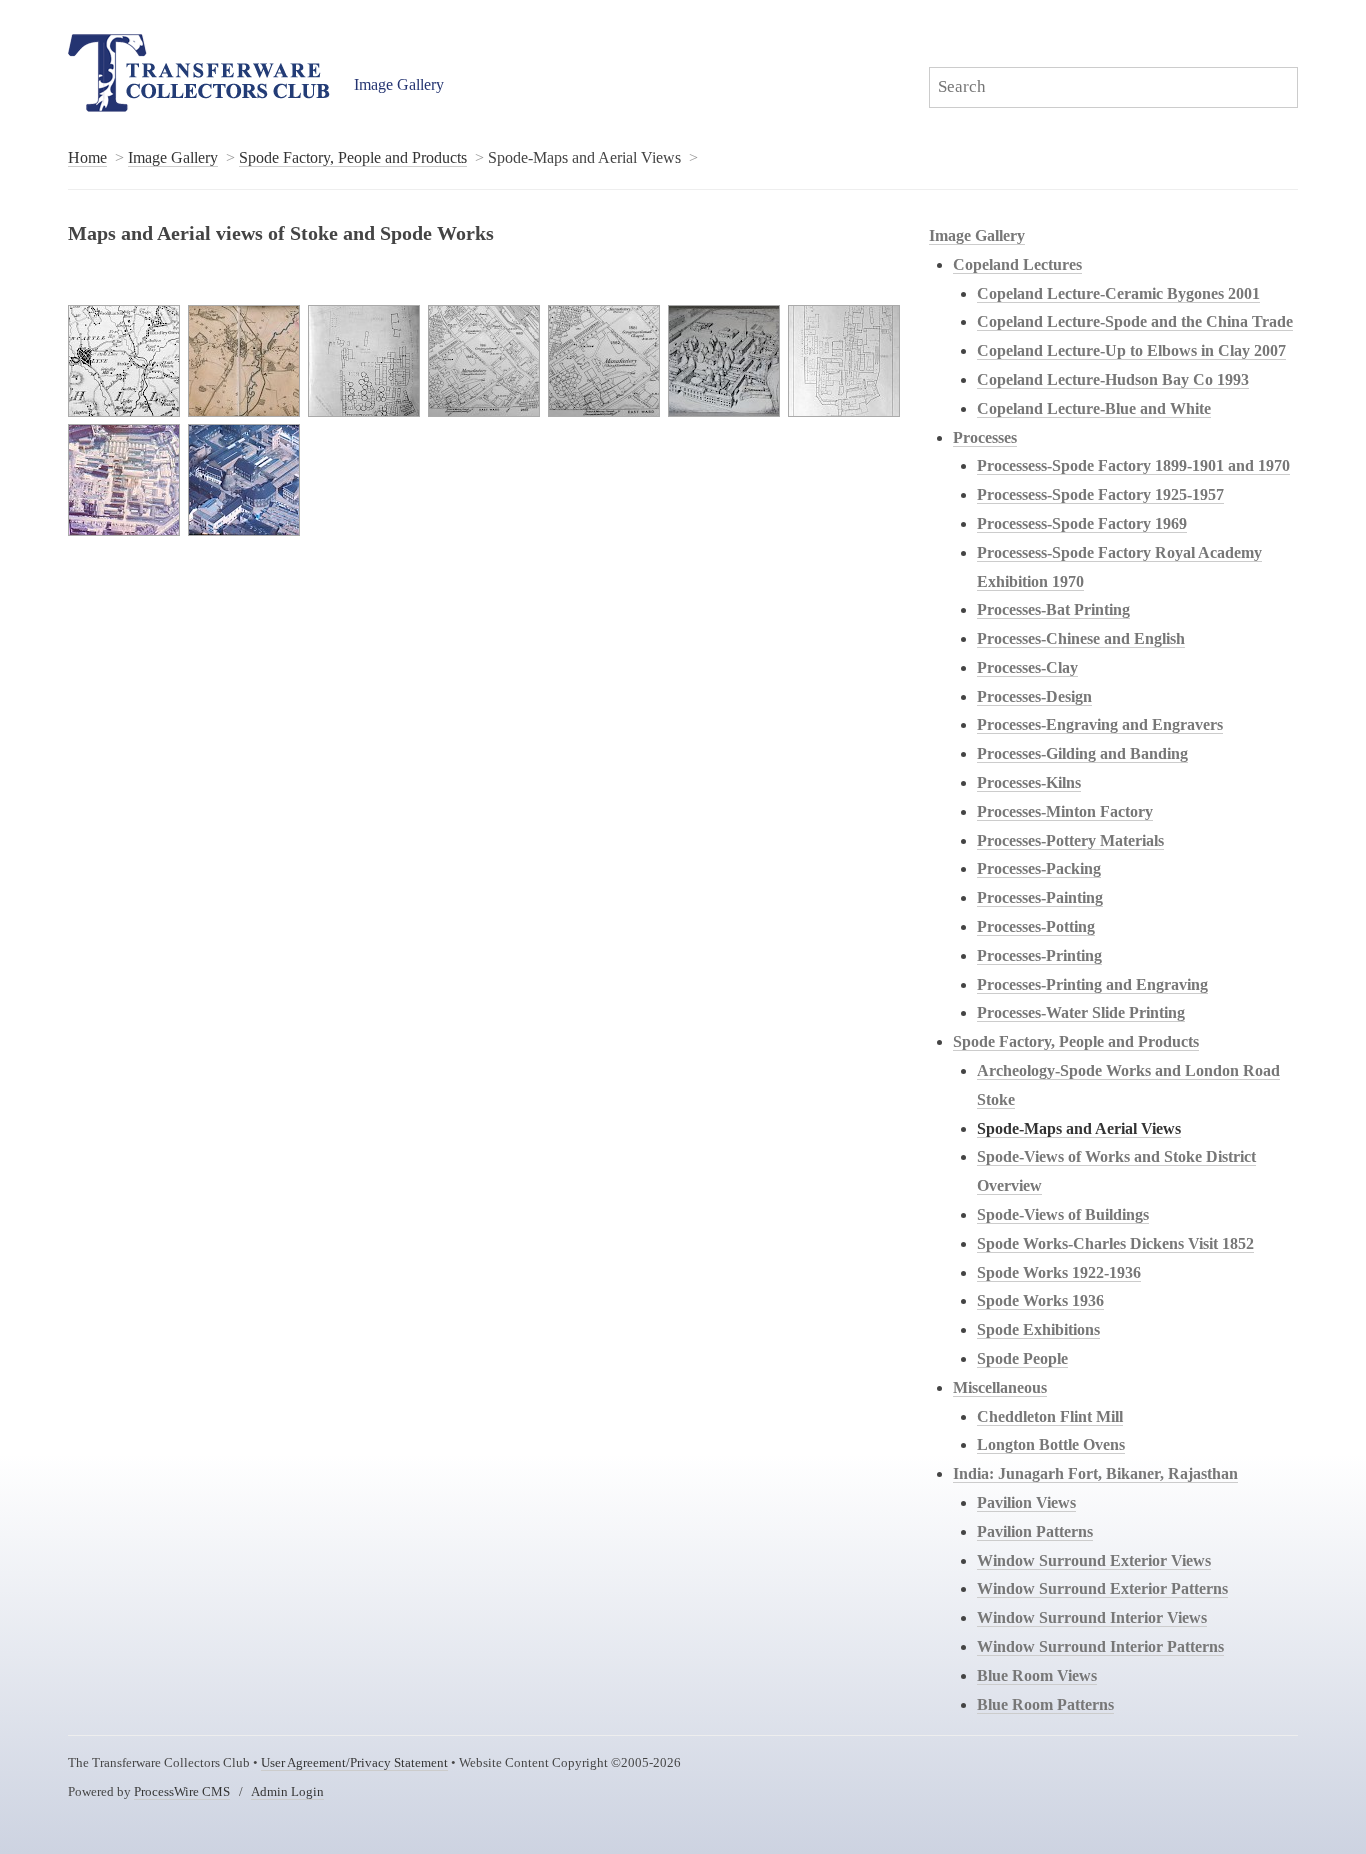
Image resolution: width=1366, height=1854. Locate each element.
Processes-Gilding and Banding (1082, 753)
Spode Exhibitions (1038, 1329)
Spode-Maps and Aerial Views (1079, 1128)
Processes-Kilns (1029, 782)
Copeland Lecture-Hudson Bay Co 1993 (1113, 379)
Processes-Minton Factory (1065, 811)
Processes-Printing (1039, 955)
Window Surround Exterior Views (1094, 1560)
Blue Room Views (1037, 1675)
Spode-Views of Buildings (1063, 1214)
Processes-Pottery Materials (1070, 840)
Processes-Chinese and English (1081, 638)
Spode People (1022, 1358)
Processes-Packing (1039, 868)
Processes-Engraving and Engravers (1100, 724)
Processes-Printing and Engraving (1092, 984)
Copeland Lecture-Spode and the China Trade (1135, 321)
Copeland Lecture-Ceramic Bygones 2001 (1118, 293)
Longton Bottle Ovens (1051, 1444)
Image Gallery (399, 84)
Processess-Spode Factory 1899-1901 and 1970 (1133, 465)
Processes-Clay (1027, 667)
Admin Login (287, 1792)
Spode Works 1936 (1040, 1300)
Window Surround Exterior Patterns (1102, 1588)
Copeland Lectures (1017, 264)
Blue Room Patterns (1045, 1704)
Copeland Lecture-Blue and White (1094, 408)
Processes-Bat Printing (1053, 609)
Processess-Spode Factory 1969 (1082, 523)
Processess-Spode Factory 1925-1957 (1100, 494)
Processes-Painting (1040, 897)
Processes (985, 437)
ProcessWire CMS (182, 1792)
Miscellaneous (1000, 1387)
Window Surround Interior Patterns (1100, 1646)
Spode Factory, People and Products (353, 157)
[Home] (199, 73)
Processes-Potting (1036, 926)
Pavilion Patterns (1035, 1531)
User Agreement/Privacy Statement (354, 1763)
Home (87, 157)
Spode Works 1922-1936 (1059, 1272)
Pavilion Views (1026, 1502)
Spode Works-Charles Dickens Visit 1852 (1115, 1243)
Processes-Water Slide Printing (1081, 1012)
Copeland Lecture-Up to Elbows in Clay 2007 (1131, 350)
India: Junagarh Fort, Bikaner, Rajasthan (1095, 1473)
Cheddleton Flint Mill (1050, 1416)
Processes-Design (1034, 696)
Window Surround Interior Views (1092, 1617)
